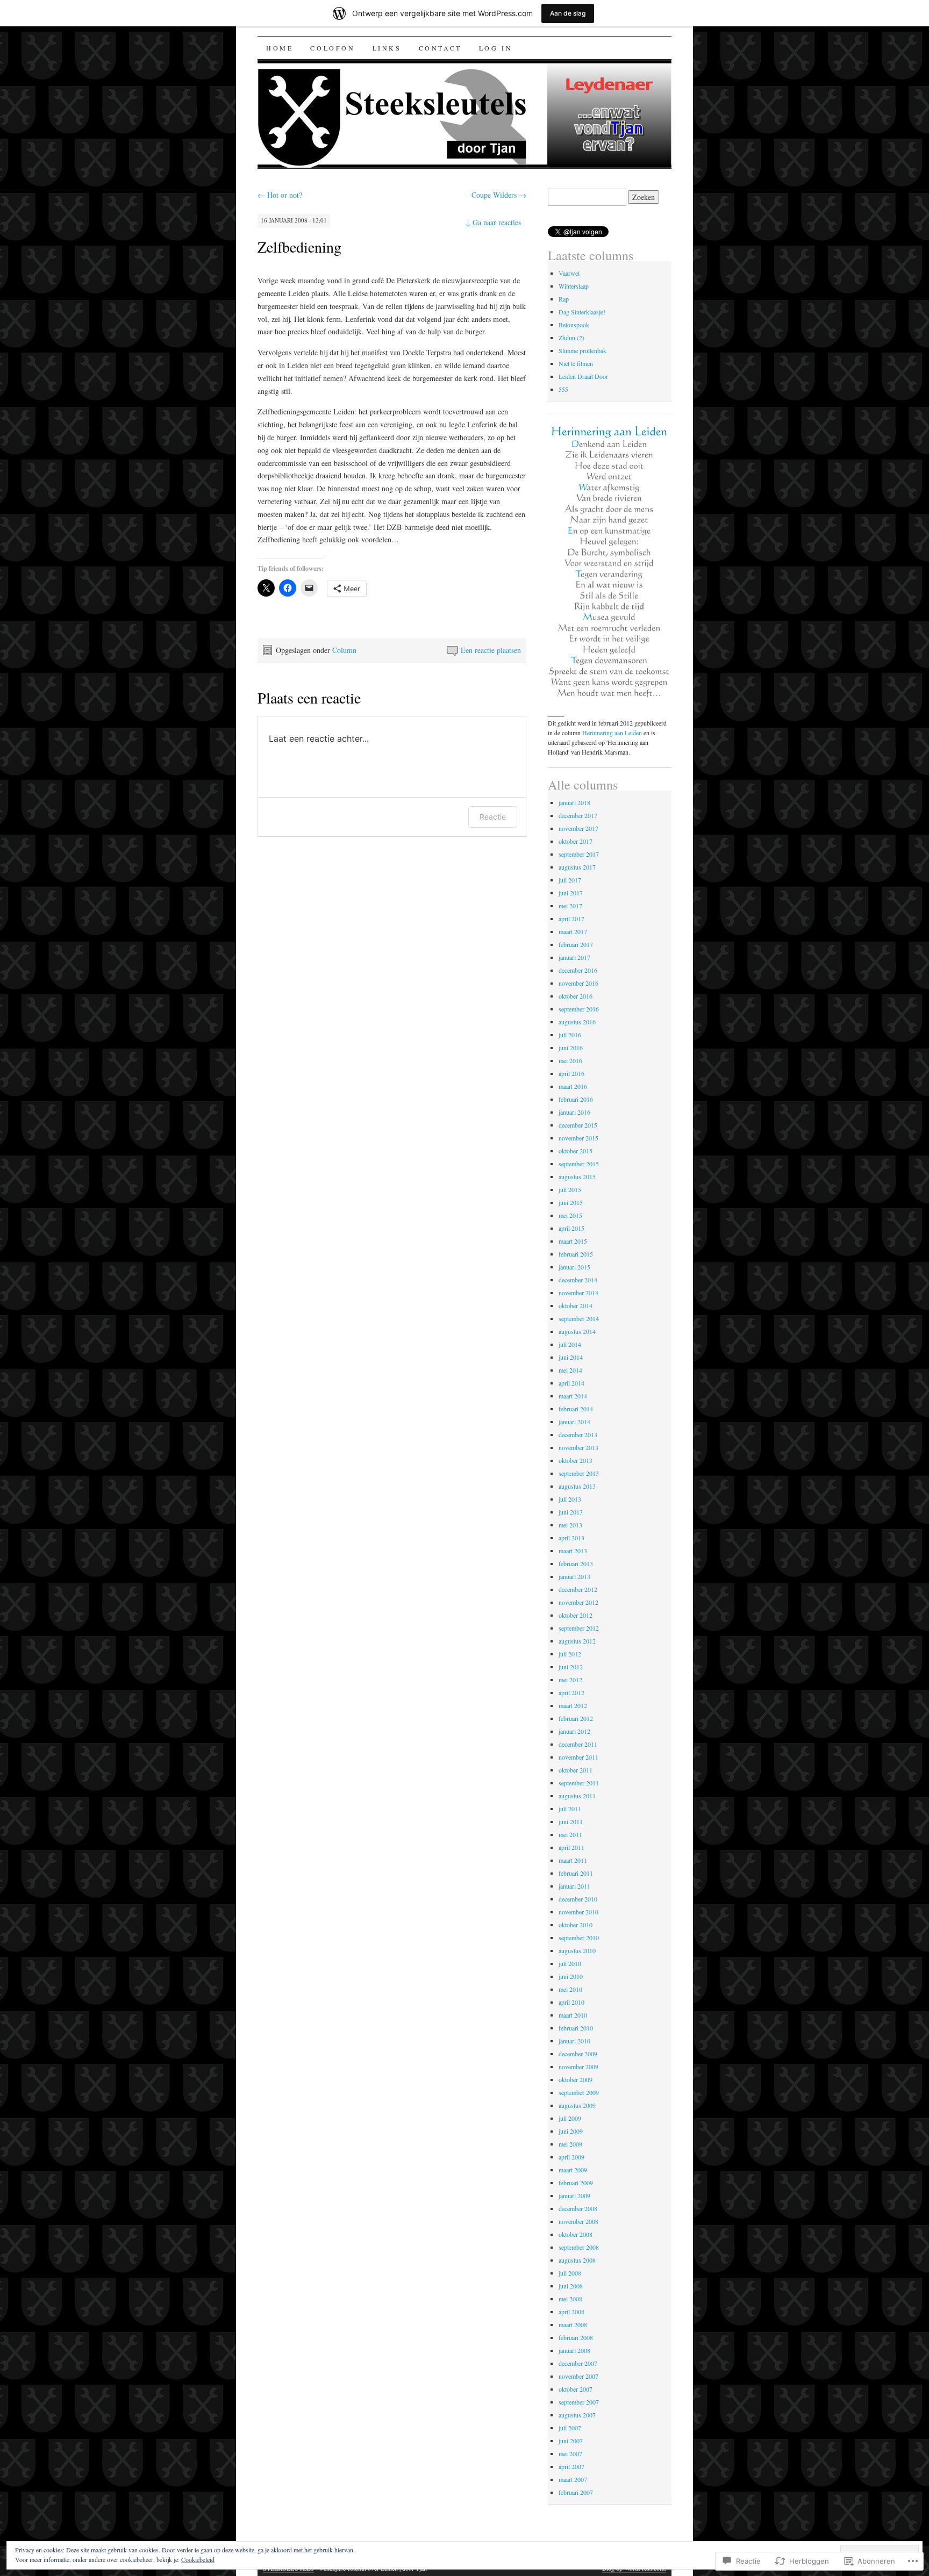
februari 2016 (576, 1099)
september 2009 (579, 2092)
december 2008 (578, 2208)
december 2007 (578, 2363)
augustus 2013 (577, 1486)
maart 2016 (573, 1086)
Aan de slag (568, 13)
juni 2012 (571, 1667)
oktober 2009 (576, 2079)
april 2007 (571, 2466)
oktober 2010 (576, 1925)
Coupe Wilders (499, 195)
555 (563, 389)
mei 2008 (570, 2299)
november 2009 (578, 2066)
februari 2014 (576, 1409)
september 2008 (579, 2247)
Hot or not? (280, 195)
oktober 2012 (576, 1615)
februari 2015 (576, 1254)
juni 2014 (571, 1357)
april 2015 (571, 1228)
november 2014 (578, 1293)
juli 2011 (570, 1809)
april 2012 (571, 1692)
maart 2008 (573, 2324)
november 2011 (578, 1757)
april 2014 (571, 1383)
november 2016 (578, 983)
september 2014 (579, 1318)
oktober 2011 (576, 1770)
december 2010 (578, 1899)
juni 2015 (571, 1202)
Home (280, 48)
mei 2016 (570, 1060)
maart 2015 (573, 1241)
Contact (440, 48)
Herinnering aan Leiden (612, 733)
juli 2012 (570, 1654)
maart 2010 (573, 2015)
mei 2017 (570, 906)
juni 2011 (571, 1821)
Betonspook (574, 325)
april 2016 (571, 1073)
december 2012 (578, 1589)
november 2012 (578, 1602)
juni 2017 (571, 893)
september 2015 (579, 1164)
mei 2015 (570, 1215)
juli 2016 (570, 1035)
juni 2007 (571, 2441)
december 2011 (578, 1744)
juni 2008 (571, 2286)
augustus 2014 (577, 1331)
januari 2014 (574, 1422)
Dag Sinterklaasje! (582, 312)
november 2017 (578, 828)
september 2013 (579, 1473)
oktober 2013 (576, 1460)
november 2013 (578, 1447)
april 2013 (571, 1538)
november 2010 (578, 1912)
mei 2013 (570, 1525)
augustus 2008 (577, 2260)
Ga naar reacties (493, 222)
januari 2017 (574, 957)
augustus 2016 (577, 1022)
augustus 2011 (577, 1796)
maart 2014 (573, 1396)
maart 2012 (573, 1705)
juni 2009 (571, 2131)
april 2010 (571, 2002)
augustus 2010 (577, 1950)
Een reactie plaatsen (491, 650)
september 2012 (579, 1628)
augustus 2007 (577, 2415)
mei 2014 (570, 1370)
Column (344, 650)
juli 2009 (570, 2118)
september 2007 (579, 2402)
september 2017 (579, 854)
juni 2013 (571, 1512)
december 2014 (578, 1280)
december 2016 (578, 970)
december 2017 (578, 815)
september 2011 (579, 1783)
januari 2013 (574, 1576)
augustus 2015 (577, 1176)
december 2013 (578, 1434)
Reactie (493, 817)
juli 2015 (570, 1189)
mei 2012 (570, 1680)
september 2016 (579, 1009)
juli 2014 (570, 1344)
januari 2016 (574, 1112)
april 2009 (571, 2157)
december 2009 (578, 2054)
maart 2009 (573, 2170)
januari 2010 (574, 2041)
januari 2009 (574, 2195)
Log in (496, 48)
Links (387, 48)
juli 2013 (570, 1499)
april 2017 (571, 919)
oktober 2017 (576, 841)
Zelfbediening (299, 247)
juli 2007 (570, 2428)
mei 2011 (570, 1834)
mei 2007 (570, 2453)
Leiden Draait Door (583, 376)
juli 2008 (570, 2273)
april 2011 (571, 1847)
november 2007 (578, 2376)
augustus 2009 (577, 2105)
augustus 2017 (577, 867)
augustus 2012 (577, 1641)
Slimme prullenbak (583, 350)
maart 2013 (573, 1551)
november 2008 (578, 2221)
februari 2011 (576, 1873)
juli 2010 (570, 1963)
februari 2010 (576, 2028)
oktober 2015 (576, 1151)
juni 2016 (571, 1047)
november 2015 (578, 1138)
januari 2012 (574, 1731)
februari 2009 (576, 2183)
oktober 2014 (576, 1305)
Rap (564, 299)
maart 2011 (573, 1860)
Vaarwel (569, 273)
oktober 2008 (576, 2234)
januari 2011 (574, 1886)
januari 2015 (574, 1267)
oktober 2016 (576, 996)
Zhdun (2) (571, 338)
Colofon (333, 48)
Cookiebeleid (198, 2559)
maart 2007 (573, 2479)
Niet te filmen (576, 363)
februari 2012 (576, 1718)
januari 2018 (574, 802)
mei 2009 (570, 2144)
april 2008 (571, 2312)
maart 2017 (573, 931)
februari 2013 (576, 1563)
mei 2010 (570, 1989)
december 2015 (578, 1125)
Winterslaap (574, 286)
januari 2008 (574, 2350)
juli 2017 (570, 880)
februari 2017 (576, 944)
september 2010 (579, 1938)
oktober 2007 (576, 2389)
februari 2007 (576, 2492)
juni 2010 (571, 1976)
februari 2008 (576, 2337)
